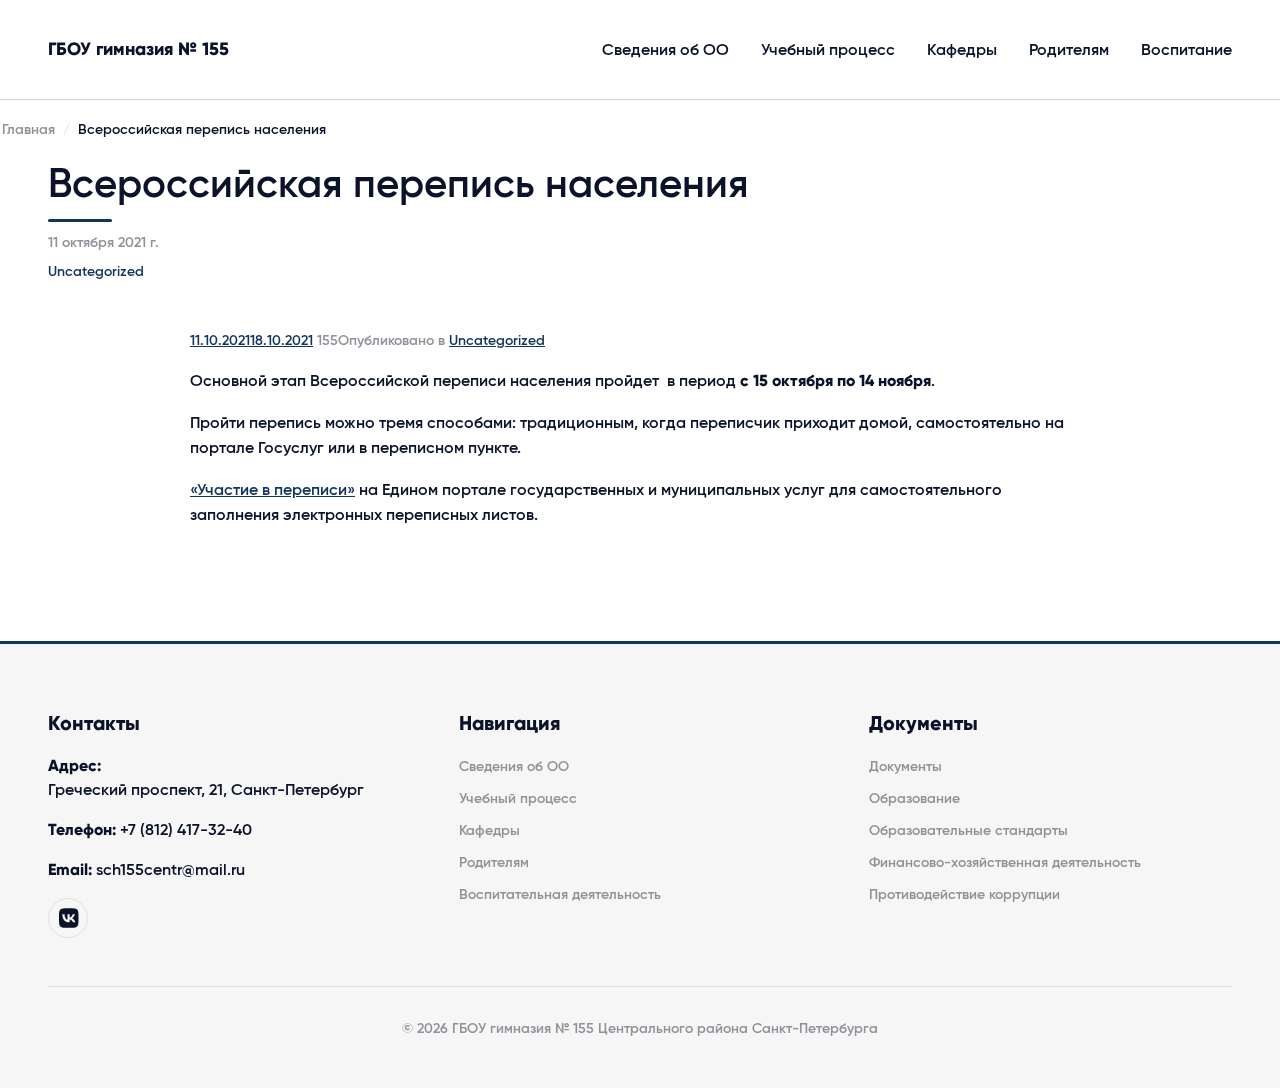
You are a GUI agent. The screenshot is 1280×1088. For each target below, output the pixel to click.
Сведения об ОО (665, 50)
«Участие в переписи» (272, 490)
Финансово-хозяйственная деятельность (1005, 863)
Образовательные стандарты (968, 831)
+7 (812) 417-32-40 (186, 830)
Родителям (1069, 50)
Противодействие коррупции (964, 895)
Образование (914, 799)
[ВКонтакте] (68, 918)
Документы (905, 767)
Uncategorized (96, 272)
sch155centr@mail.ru (170, 870)
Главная (28, 130)
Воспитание (1186, 50)
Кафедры (962, 50)
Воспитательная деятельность (560, 895)
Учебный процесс (828, 50)
